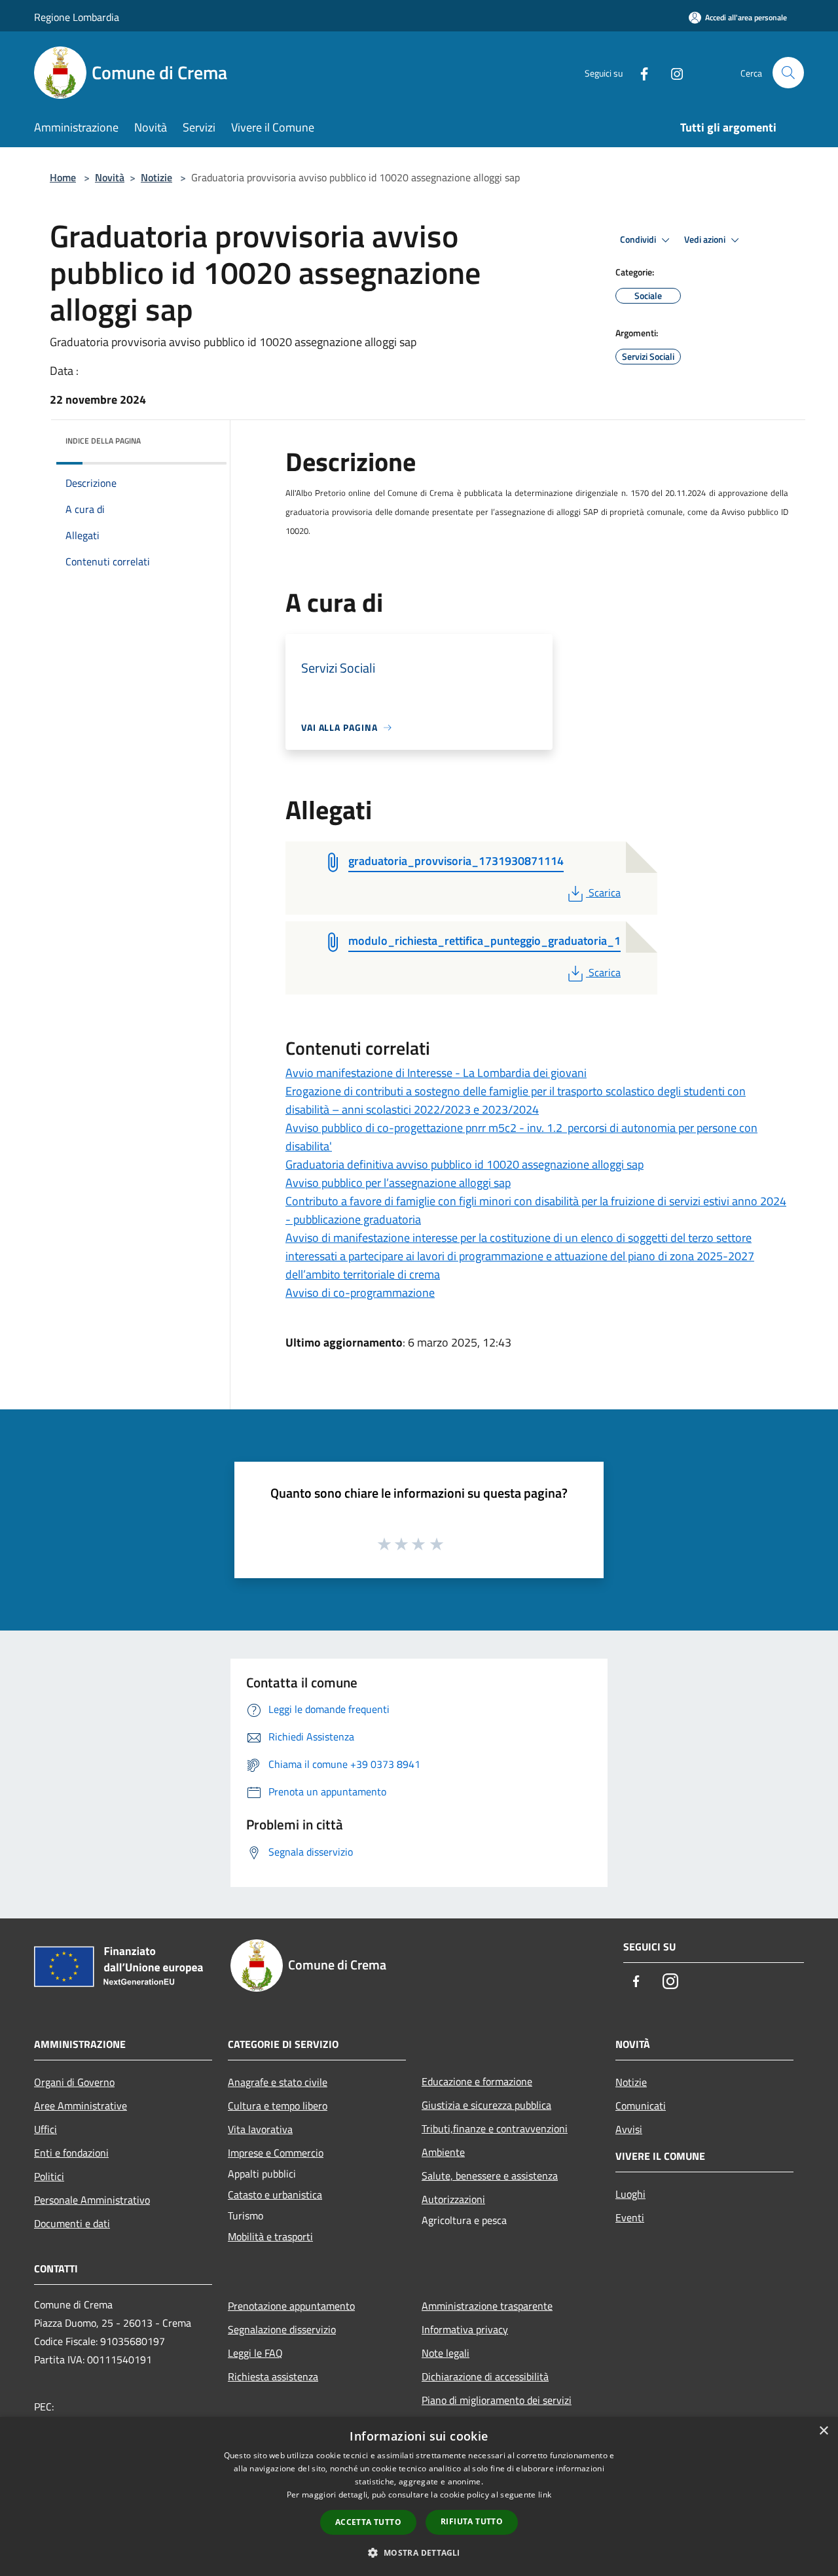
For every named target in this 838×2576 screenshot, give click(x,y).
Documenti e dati (72, 2223)
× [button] (823, 2431)
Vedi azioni (706, 239)
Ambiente (443, 2152)
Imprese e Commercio (276, 2153)
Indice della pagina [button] (103, 441)
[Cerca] (788, 73)
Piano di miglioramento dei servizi (497, 2400)
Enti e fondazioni (71, 2153)
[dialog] (419, 2497)
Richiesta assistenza (273, 2376)
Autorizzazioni (453, 2199)
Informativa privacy (465, 2329)
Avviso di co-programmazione (360, 1293)
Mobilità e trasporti (270, 2236)
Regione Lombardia (77, 17)
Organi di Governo (74, 2082)
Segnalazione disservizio (282, 2329)
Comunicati (641, 2106)
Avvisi (629, 2129)
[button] (419, 2552)
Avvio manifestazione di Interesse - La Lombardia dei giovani (436, 1073)
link (545, 2495)
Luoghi (630, 2194)
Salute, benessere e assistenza (490, 2176)
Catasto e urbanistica (275, 2195)
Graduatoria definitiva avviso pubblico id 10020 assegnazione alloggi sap (465, 1164)
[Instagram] (672, 72)
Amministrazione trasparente (487, 2306)
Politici (49, 2176)
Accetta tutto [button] (368, 2522)
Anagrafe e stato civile (278, 2082)
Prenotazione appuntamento (291, 2306)
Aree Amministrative (81, 2106)
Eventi (630, 2217)
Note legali (446, 2353)
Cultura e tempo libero (278, 2106)
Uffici (46, 2129)
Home (63, 177)
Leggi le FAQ (255, 2353)
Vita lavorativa (260, 2129)
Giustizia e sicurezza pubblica (486, 2105)
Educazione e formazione (477, 2081)
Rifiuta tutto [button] (472, 2521)
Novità (110, 177)
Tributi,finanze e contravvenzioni (495, 2128)
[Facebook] (639, 72)
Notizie (156, 177)
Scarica (604, 892)
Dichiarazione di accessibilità (485, 2376)
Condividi (639, 239)
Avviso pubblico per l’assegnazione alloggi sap (398, 1183)
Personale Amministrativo (92, 2200)
